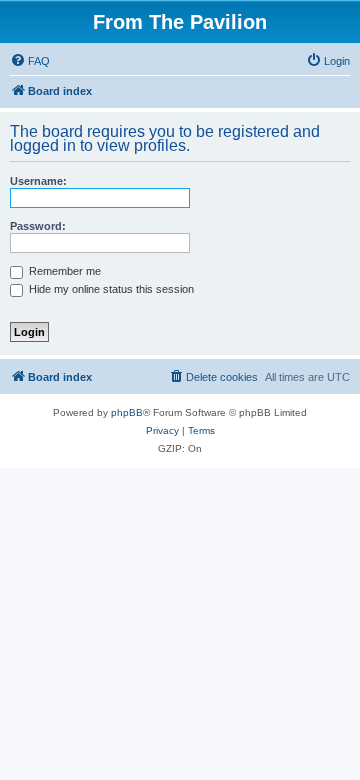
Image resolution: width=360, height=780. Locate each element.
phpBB (127, 412)
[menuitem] (30, 61)
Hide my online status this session (110, 289)
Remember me (63, 271)
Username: (38, 181)
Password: (38, 226)
